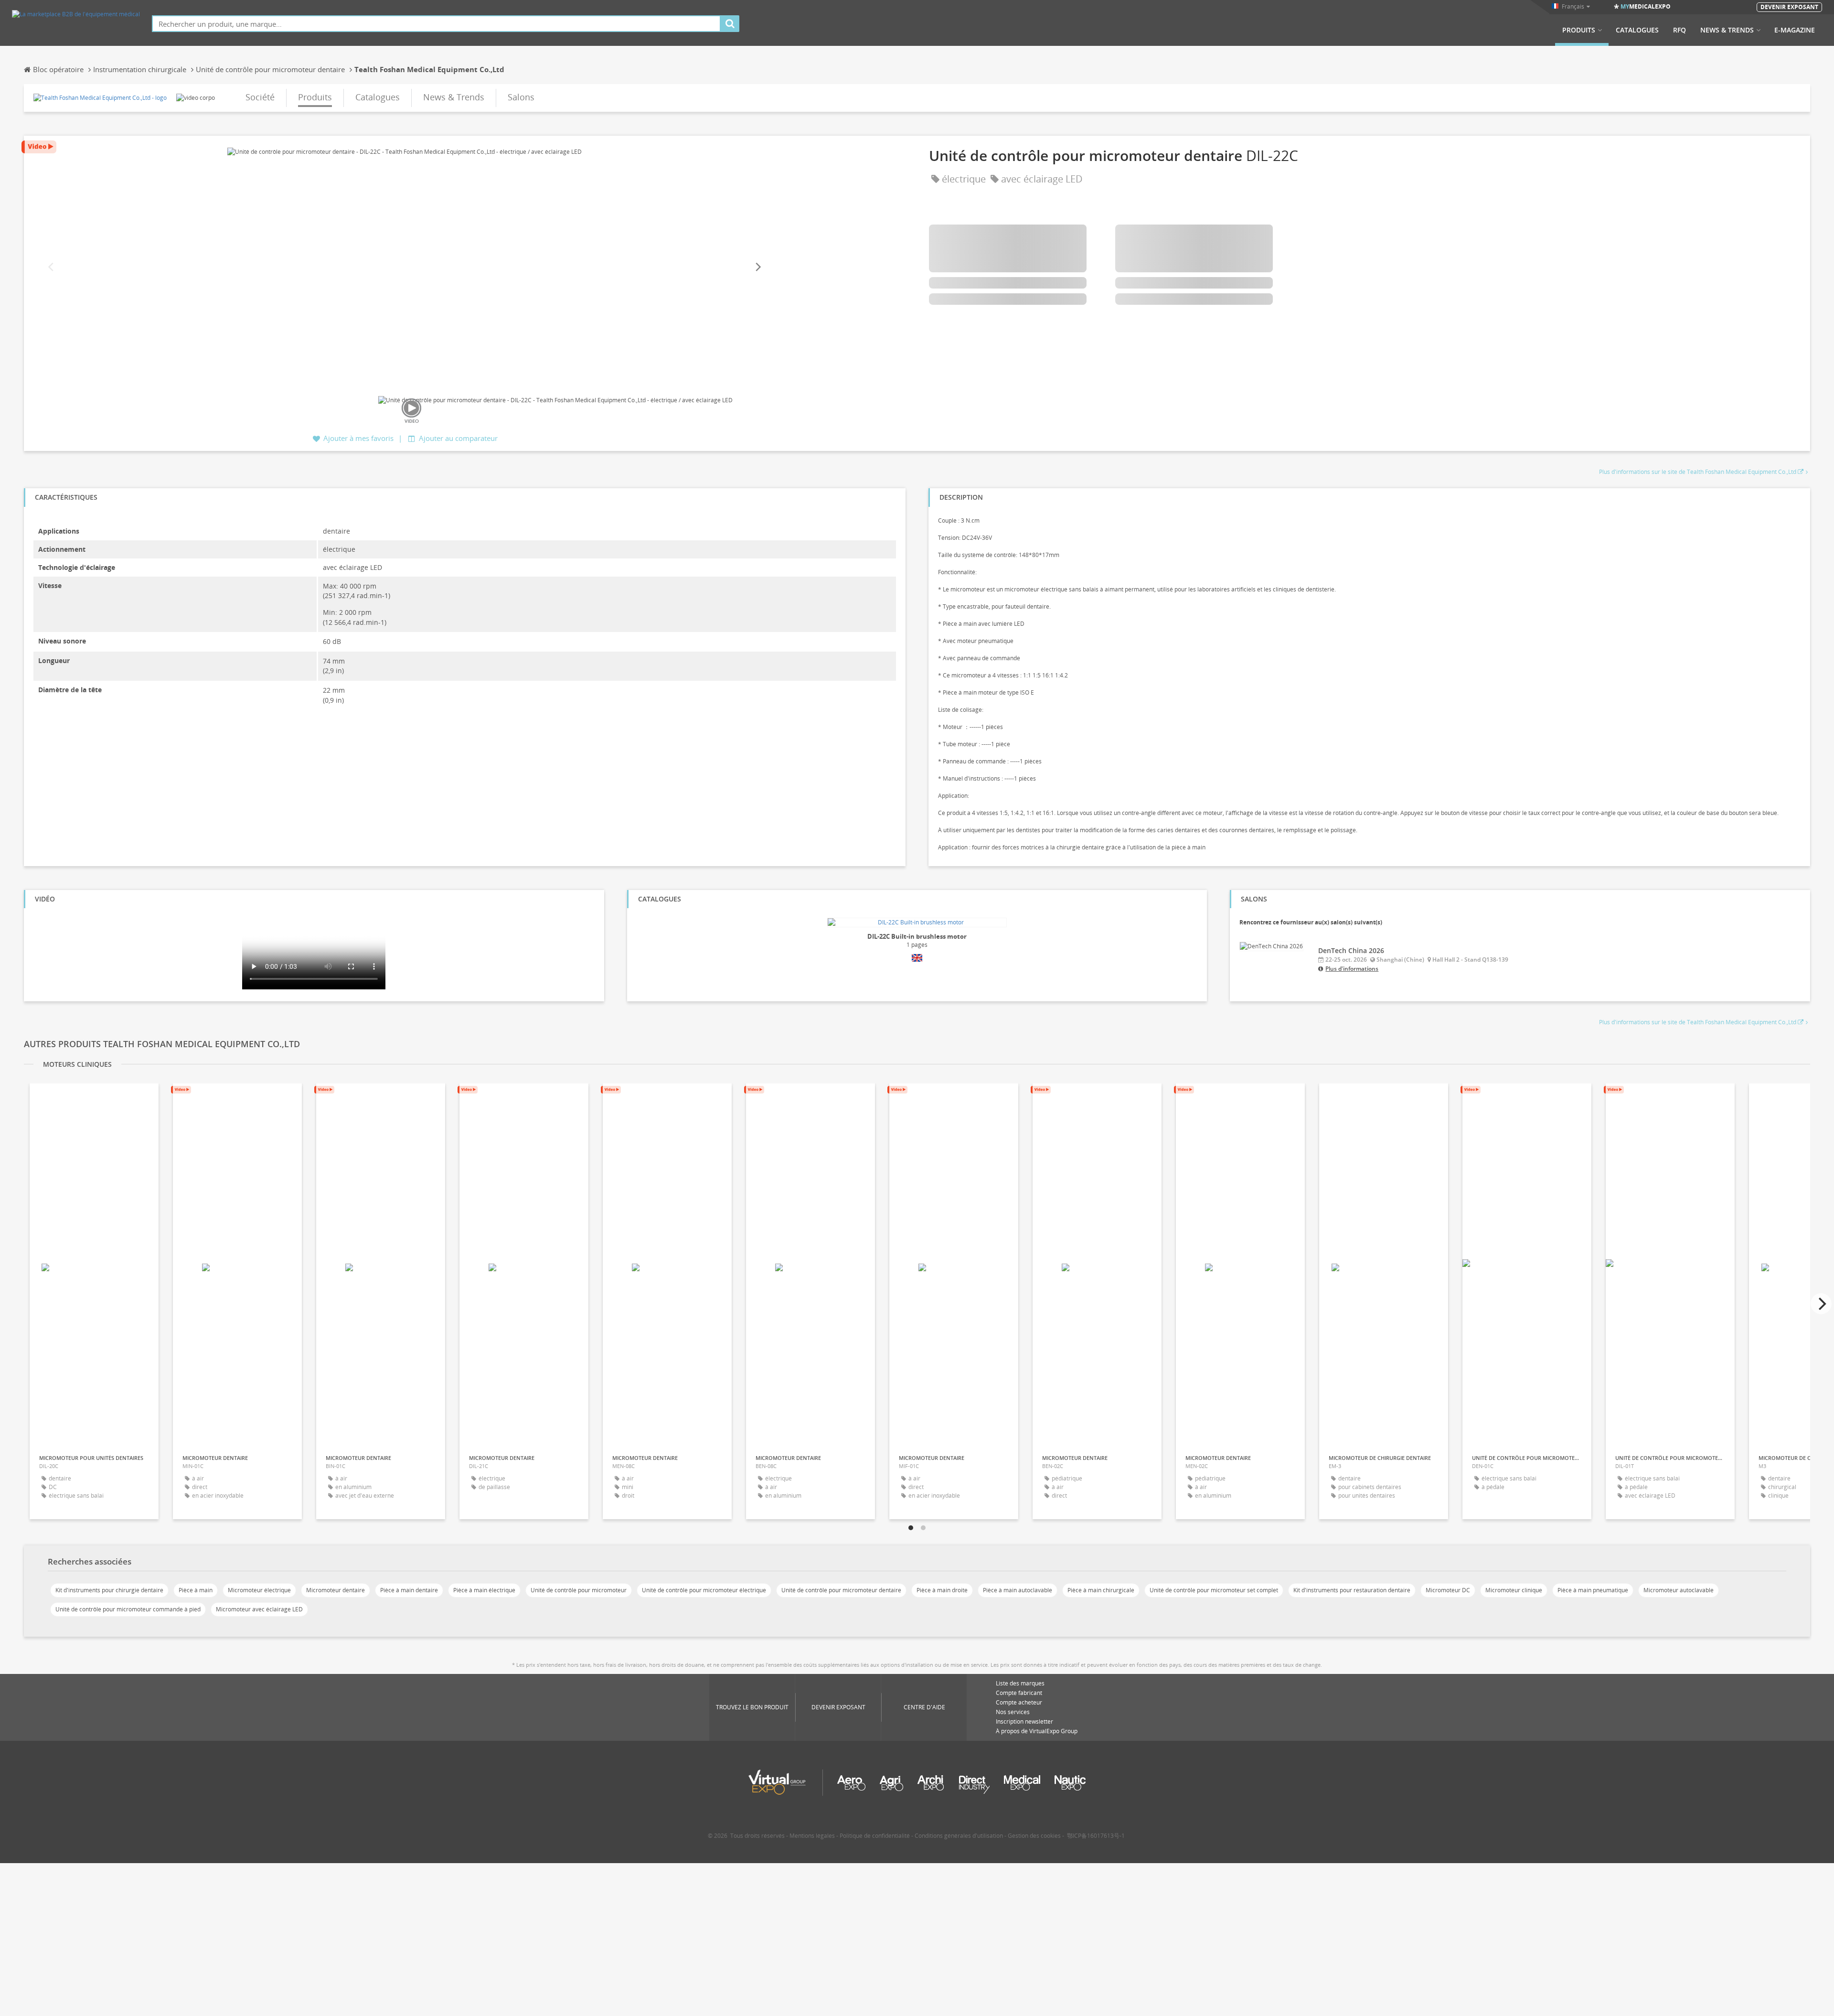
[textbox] (436, 24)
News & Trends (1727, 30)
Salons (521, 97)
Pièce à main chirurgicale (1101, 1590)
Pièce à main (196, 1590)
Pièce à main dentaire (409, 1590)
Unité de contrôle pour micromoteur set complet (1214, 1590)
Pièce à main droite (942, 1590)
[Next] (757, 267)
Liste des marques (1020, 1683)
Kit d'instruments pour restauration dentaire (1352, 1590)
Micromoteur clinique (1514, 1590)
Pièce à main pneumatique (1593, 1590)
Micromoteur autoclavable (1679, 1590)
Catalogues (1637, 30)
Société (260, 97)
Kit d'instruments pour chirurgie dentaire (109, 1590)
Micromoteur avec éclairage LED (259, 1609)
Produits (1579, 30)
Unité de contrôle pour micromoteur (579, 1590)
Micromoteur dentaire (336, 1590)
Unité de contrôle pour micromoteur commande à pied (128, 1609)
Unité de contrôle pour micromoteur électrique (704, 1590)
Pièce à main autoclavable (1018, 1590)
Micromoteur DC (1448, 1590)
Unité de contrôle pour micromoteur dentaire (841, 1590)
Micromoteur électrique (259, 1590)
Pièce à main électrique (484, 1590)
